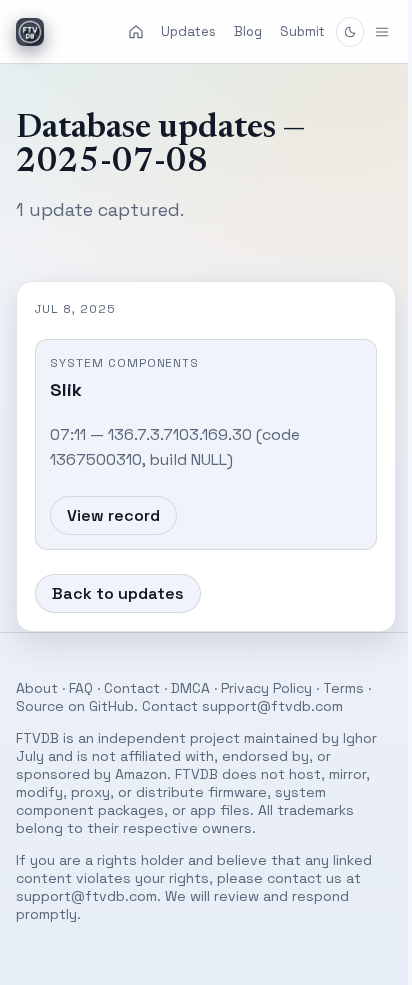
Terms (343, 688)
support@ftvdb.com (272, 706)
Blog (248, 31)
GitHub (111, 706)
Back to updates (118, 593)
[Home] (136, 32)
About (37, 688)
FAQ (81, 688)
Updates (188, 31)
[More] (367, 32)
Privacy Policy (266, 688)
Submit (302, 31)
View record (113, 515)
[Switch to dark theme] (350, 32)
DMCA (190, 688)
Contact (132, 688)
